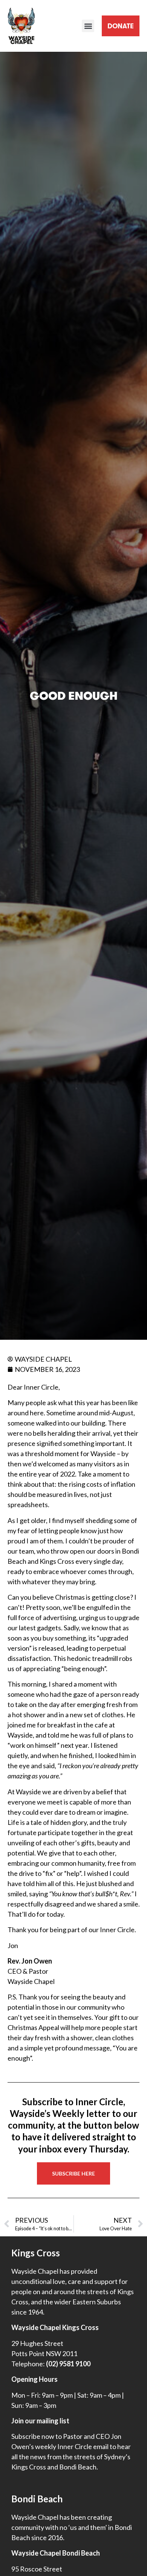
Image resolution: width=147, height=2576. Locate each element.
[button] (88, 26)
